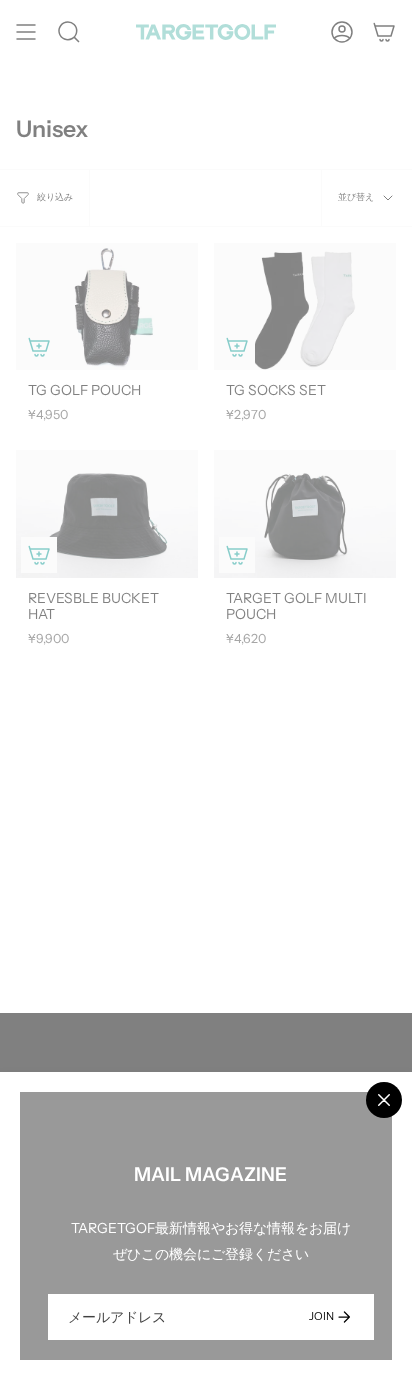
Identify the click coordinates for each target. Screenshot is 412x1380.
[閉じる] (384, 1100)
